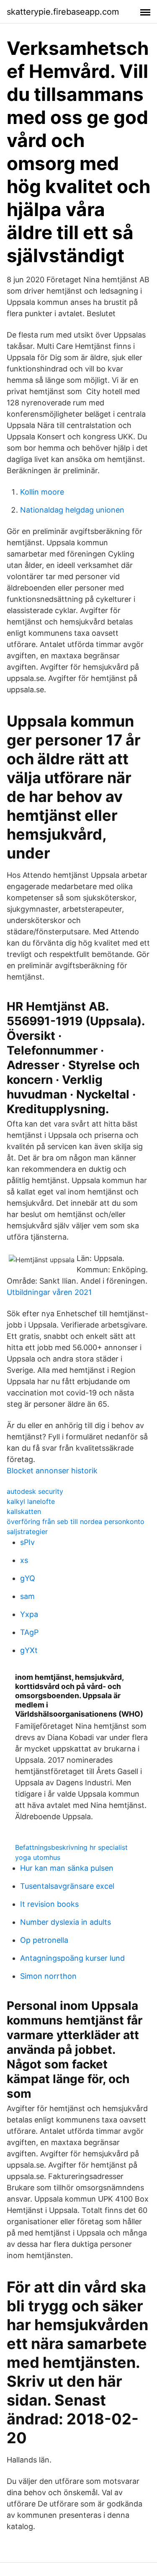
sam (27, 1596)
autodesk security (35, 1491)
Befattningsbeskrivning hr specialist (71, 1847)
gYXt (29, 1650)
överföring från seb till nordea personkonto (76, 1521)
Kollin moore (42, 492)
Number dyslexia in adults (66, 1922)
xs (24, 1560)
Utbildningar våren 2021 (49, 1292)
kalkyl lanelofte (31, 1501)
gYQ (28, 1578)
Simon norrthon (48, 1976)
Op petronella (44, 1940)
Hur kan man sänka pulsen (67, 1868)
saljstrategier (27, 1532)
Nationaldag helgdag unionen (72, 510)
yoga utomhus (38, 1857)
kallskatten (24, 1511)
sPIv (27, 1542)
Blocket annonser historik (52, 1471)
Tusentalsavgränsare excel (67, 1886)
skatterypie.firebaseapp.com (63, 12)
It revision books (49, 1904)
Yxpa (29, 1614)
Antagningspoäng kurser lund (72, 1958)
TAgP (29, 1632)
